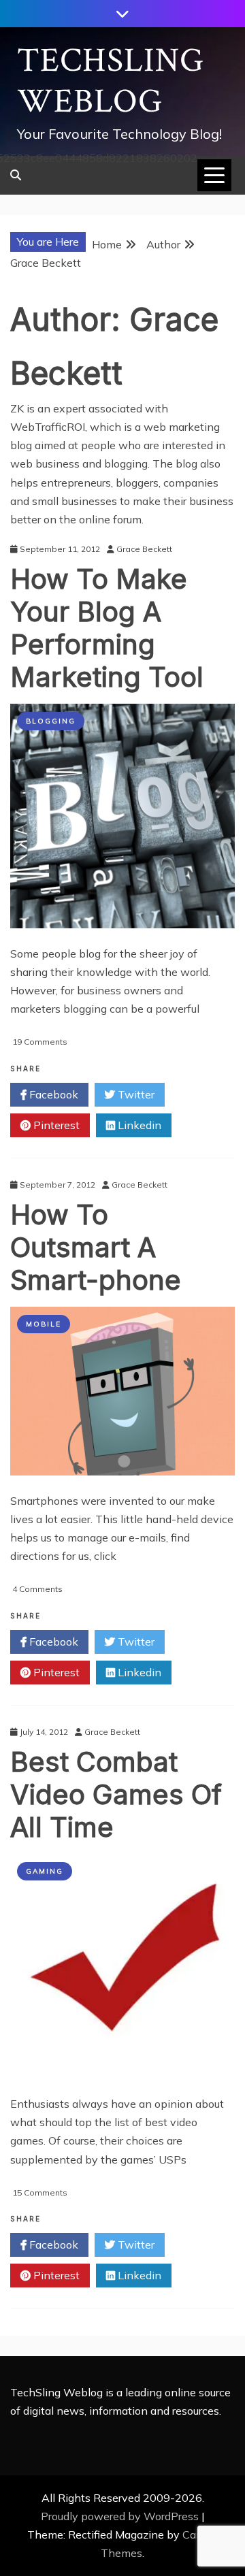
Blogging (51, 721)
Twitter (135, 1094)
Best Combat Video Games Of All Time (116, 1794)
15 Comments (40, 2192)
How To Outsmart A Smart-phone (96, 1247)
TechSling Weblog (111, 81)
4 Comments (37, 1589)
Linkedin (138, 1125)
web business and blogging (79, 463)
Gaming (45, 1871)
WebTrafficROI (48, 427)
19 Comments (40, 1042)
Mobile (44, 1324)
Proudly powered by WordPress (121, 2516)
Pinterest (55, 1125)
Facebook (52, 1094)
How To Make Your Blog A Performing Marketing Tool (107, 628)
